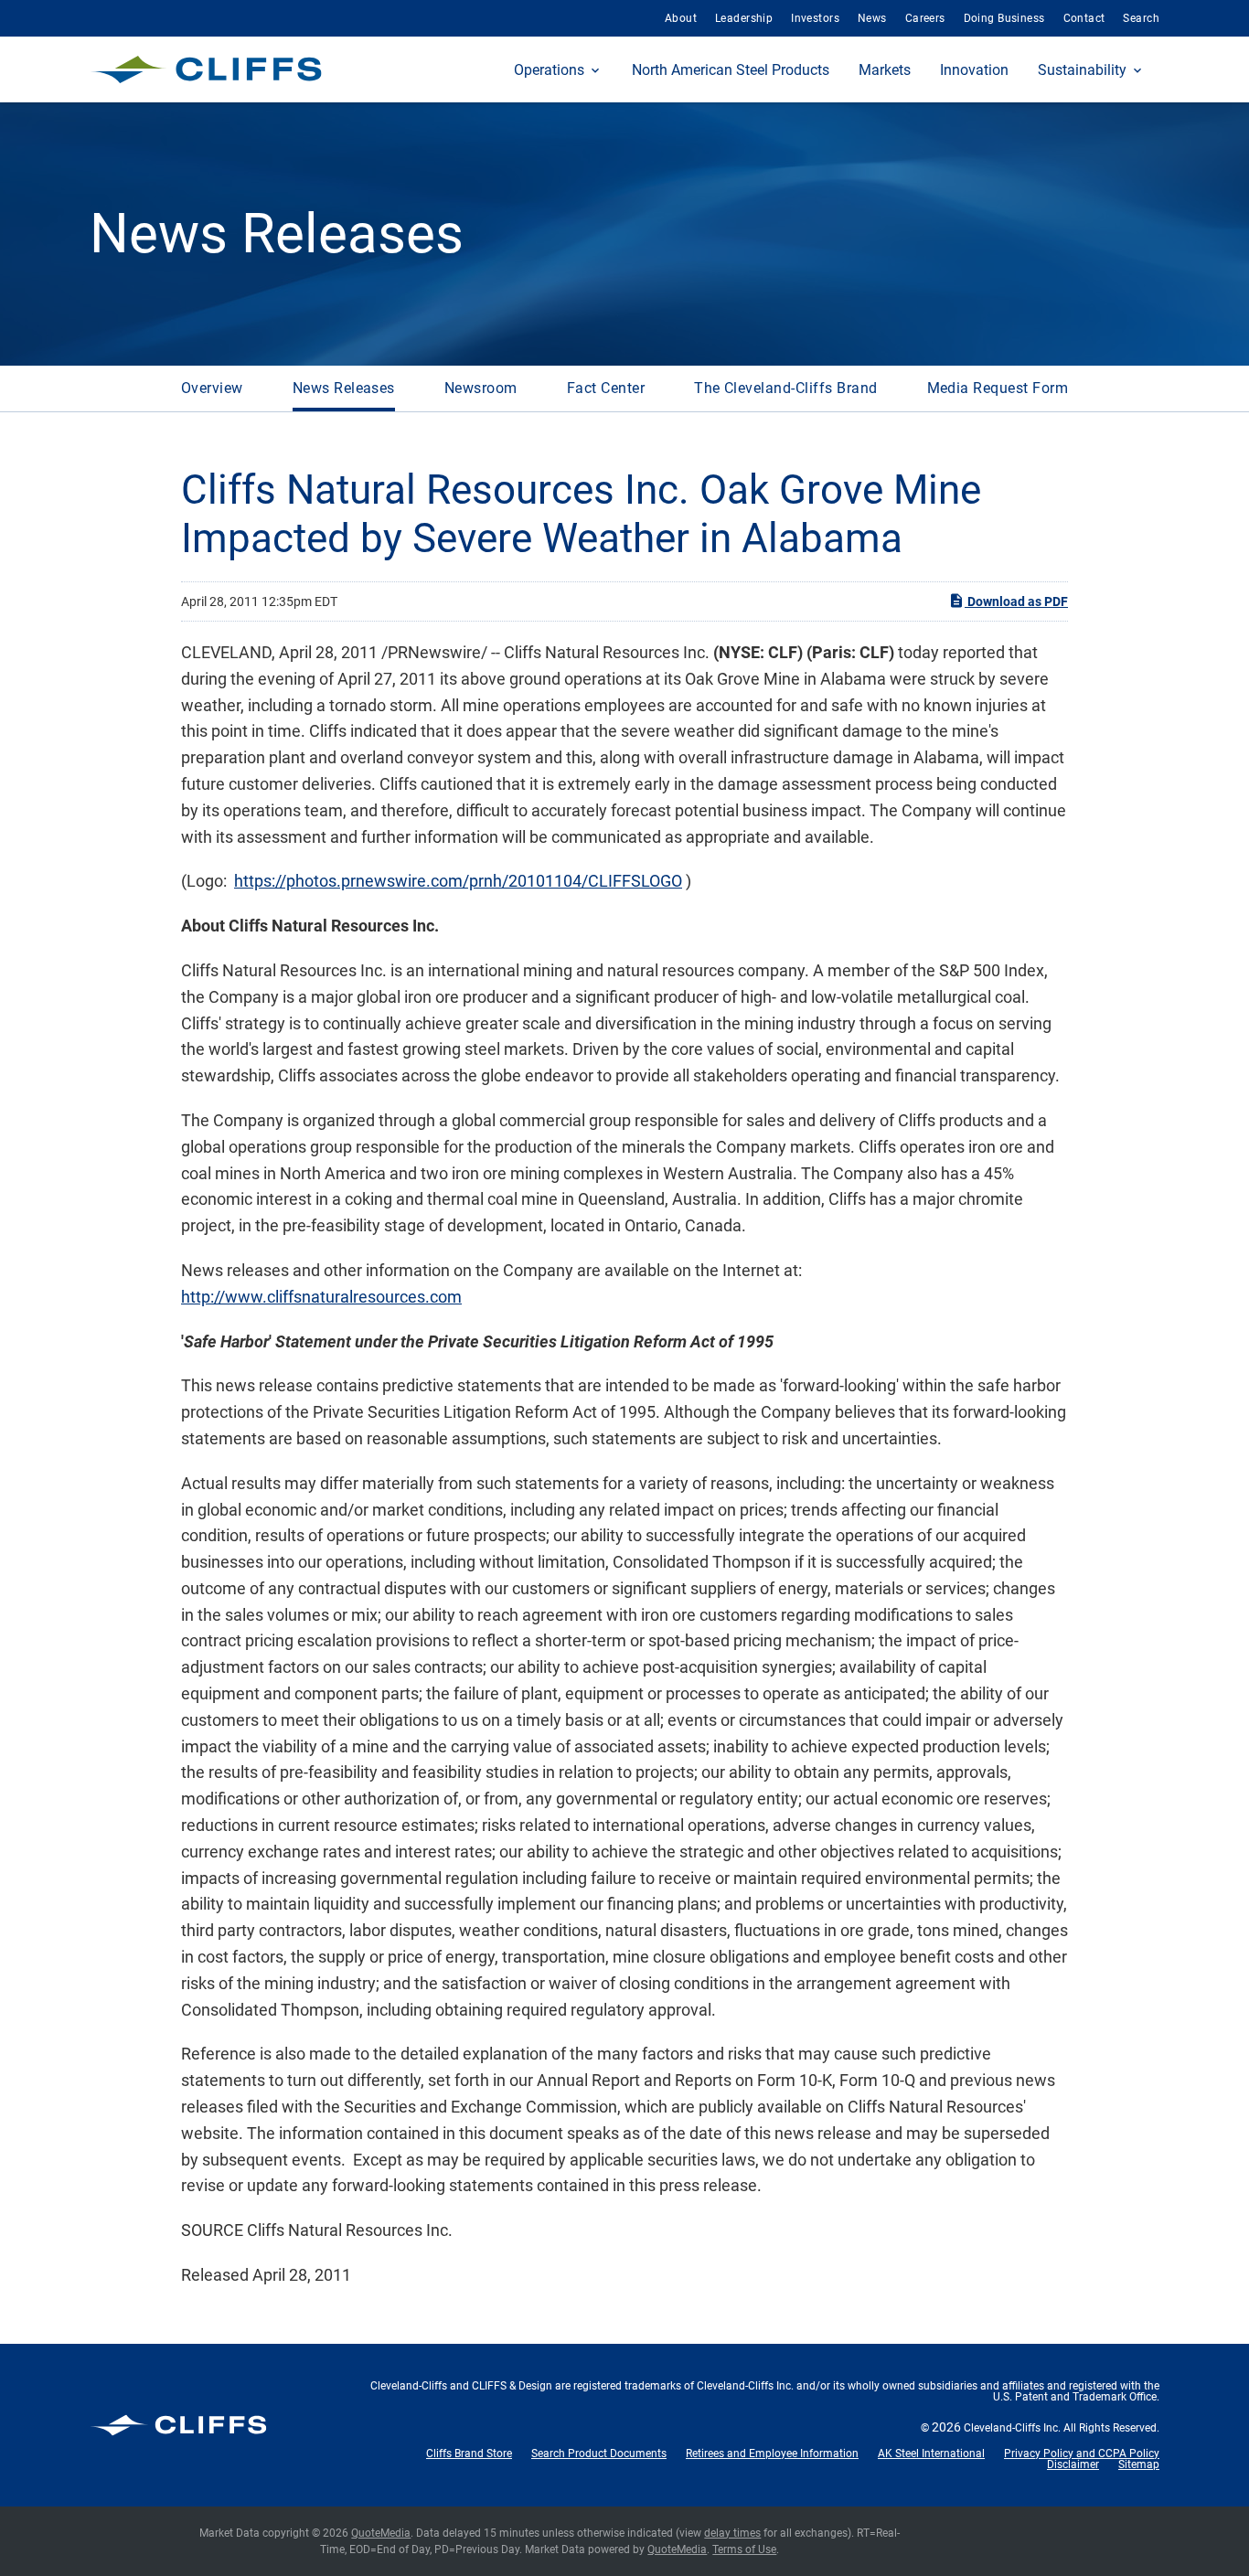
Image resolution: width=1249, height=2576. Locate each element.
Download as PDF (1016, 601)
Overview (212, 388)
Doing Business (1004, 18)
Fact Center (606, 388)
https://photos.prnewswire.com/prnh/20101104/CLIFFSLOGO (458, 881)
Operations (549, 70)
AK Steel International (931, 2454)
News (872, 18)
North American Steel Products (731, 70)
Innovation (974, 70)
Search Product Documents (599, 2454)
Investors (815, 18)
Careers (925, 18)
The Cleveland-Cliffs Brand (785, 388)
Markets (885, 70)
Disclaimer (1073, 2464)
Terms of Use (744, 2549)
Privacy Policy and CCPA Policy (1082, 2454)
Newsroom (481, 388)
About (681, 18)
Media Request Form (998, 388)
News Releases (344, 388)
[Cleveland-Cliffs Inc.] (206, 69)
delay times (732, 2533)
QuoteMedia (381, 2533)
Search (1141, 18)
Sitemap (1139, 2464)
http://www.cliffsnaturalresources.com (321, 1297)
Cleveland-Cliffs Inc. (1012, 2428)
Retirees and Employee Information (772, 2454)
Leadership (744, 18)
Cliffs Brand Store (469, 2454)
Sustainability (1082, 70)
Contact (1084, 18)
